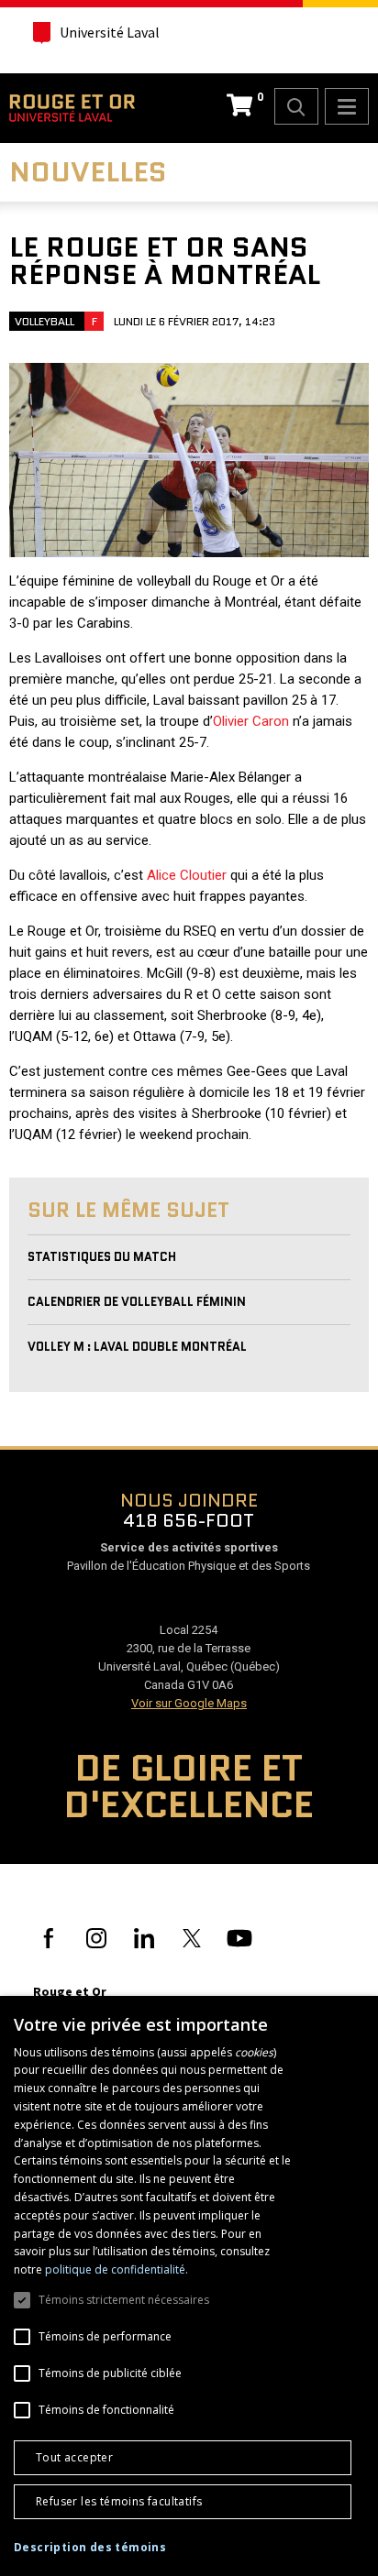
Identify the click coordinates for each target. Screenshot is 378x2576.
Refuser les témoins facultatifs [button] (119, 2501)
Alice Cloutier (187, 875)
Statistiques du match (102, 1257)
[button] (90, 2548)
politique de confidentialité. (117, 2269)
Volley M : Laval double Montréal (137, 1347)
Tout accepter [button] (74, 2457)
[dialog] (189, 2286)
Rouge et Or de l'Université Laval (72, 108)
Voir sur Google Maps (189, 1703)
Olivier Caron (251, 721)
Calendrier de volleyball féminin (137, 1302)
